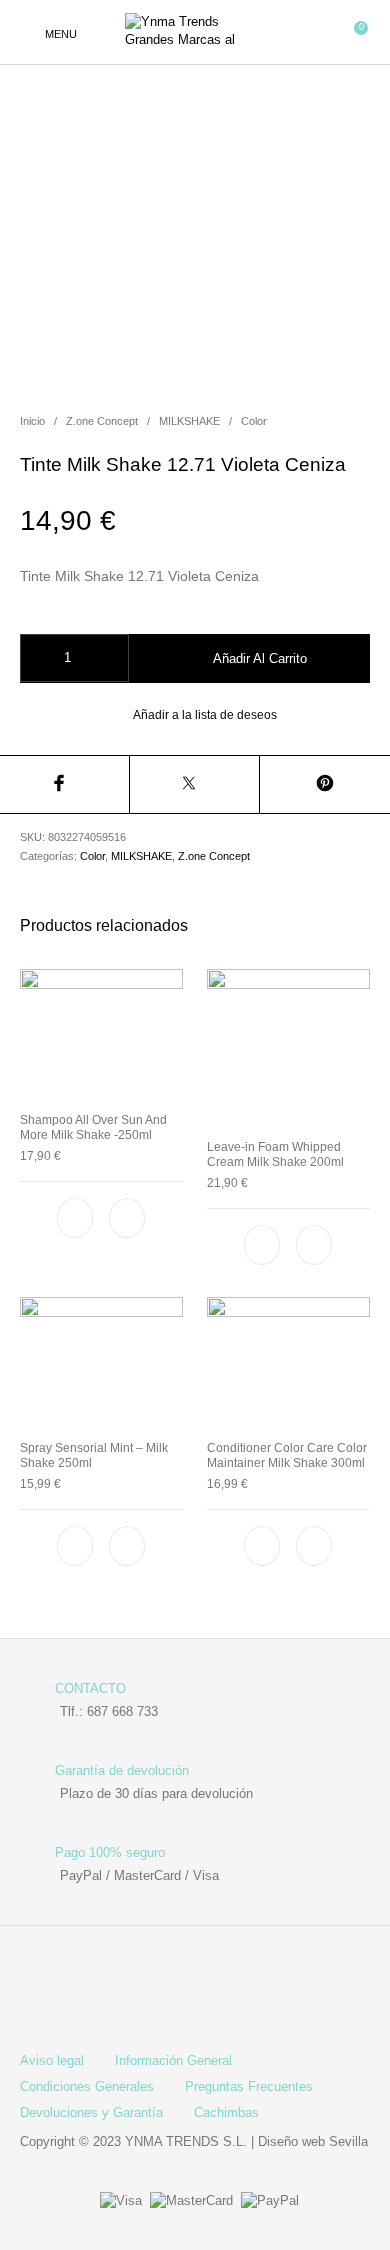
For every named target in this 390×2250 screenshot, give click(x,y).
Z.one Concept (102, 421)
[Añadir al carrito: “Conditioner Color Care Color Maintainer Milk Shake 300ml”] (314, 1546)
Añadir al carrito (260, 658)
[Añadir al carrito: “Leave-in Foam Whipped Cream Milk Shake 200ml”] (314, 1245)
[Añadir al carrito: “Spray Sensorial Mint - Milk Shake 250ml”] (128, 1546)
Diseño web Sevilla (313, 2141)
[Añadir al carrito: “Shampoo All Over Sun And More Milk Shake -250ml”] (128, 1218)
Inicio (32, 421)
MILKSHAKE (189, 421)
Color (254, 421)
